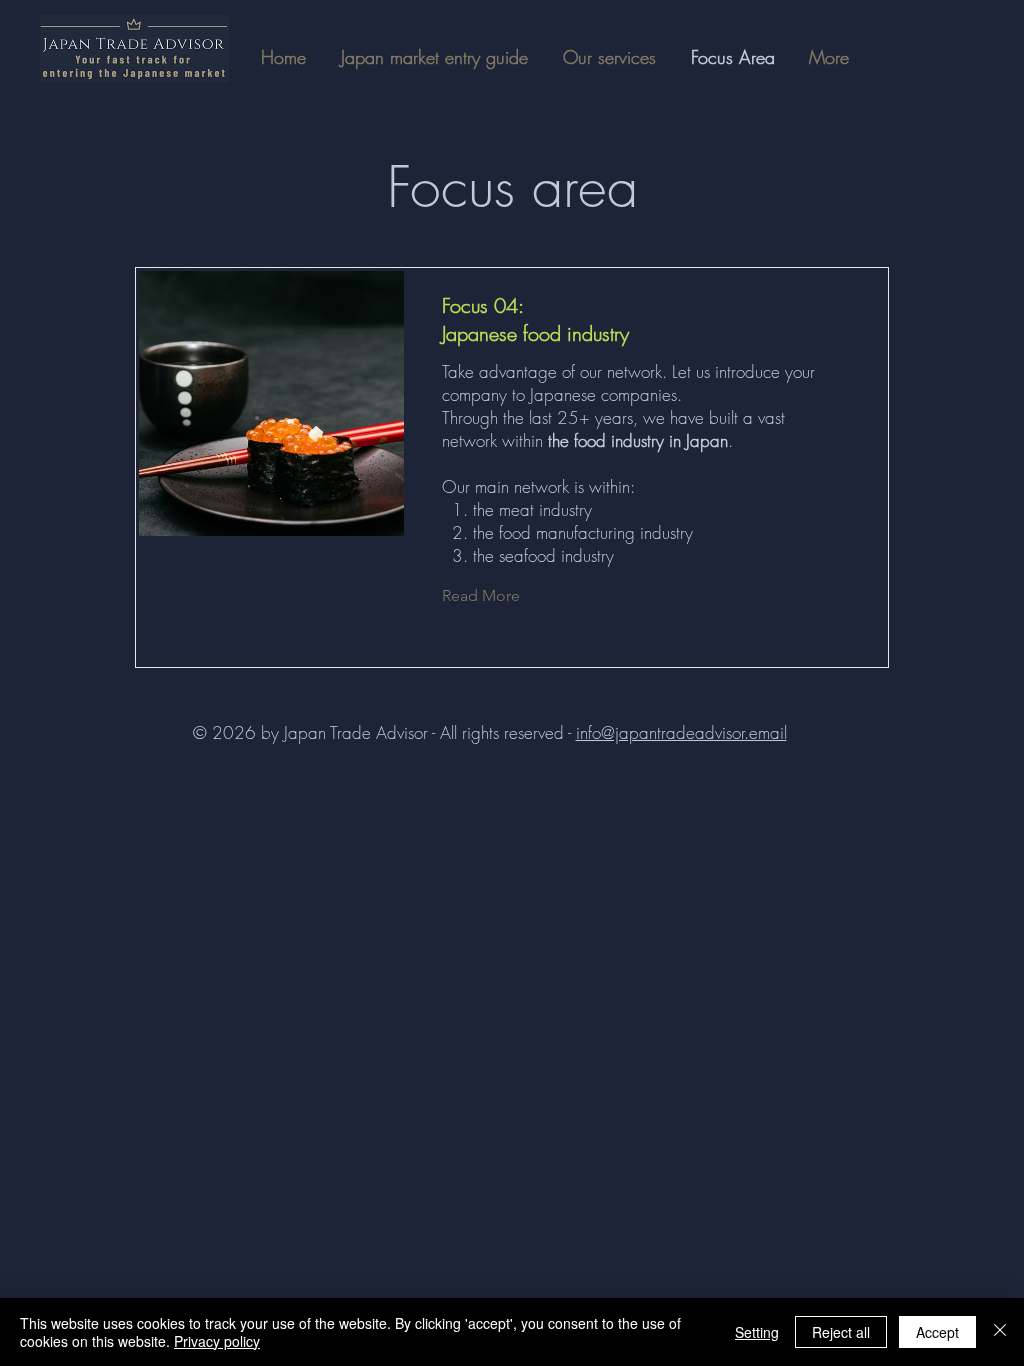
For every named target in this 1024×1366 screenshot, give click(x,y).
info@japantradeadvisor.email (681, 732)
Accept (937, 1332)
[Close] (1000, 1332)
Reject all (841, 1332)
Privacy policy (217, 1341)
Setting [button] (757, 1332)
